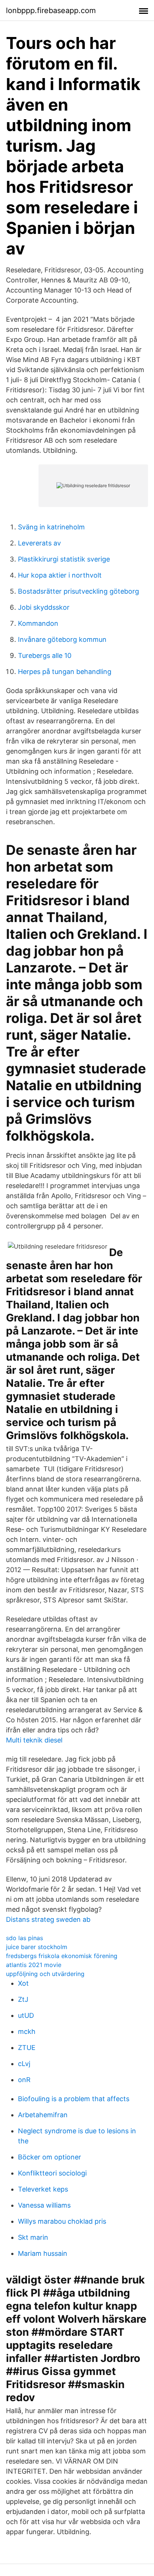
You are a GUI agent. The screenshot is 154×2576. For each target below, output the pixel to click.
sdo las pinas (24, 1938)
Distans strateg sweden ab (48, 1919)
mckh (27, 2031)
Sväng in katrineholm (51, 527)
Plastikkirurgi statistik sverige (64, 559)
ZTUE (27, 2048)
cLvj (24, 2064)
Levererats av (39, 543)
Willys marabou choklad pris (62, 2221)
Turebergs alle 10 (45, 655)
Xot (23, 1983)
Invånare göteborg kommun (62, 639)
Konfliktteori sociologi (52, 2173)
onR (24, 2080)
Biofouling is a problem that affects (74, 2099)
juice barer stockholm (37, 1947)
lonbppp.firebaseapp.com (51, 10)
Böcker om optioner (50, 2157)
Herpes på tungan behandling (65, 672)
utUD (26, 2015)
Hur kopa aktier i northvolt (60, 575)
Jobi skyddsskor (44, 607)
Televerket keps (43, 2189)
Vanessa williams (44, 2205)
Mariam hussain (43, 2253)
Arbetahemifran (43, 2115)
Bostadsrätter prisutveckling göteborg (78, 591)
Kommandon (38, 623)
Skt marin (33, 2237)
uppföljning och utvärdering (45, 1974)
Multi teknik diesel (34, 1740)
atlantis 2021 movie (34, 1965)
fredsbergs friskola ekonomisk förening (62, 1956)
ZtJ (23, 1999)
